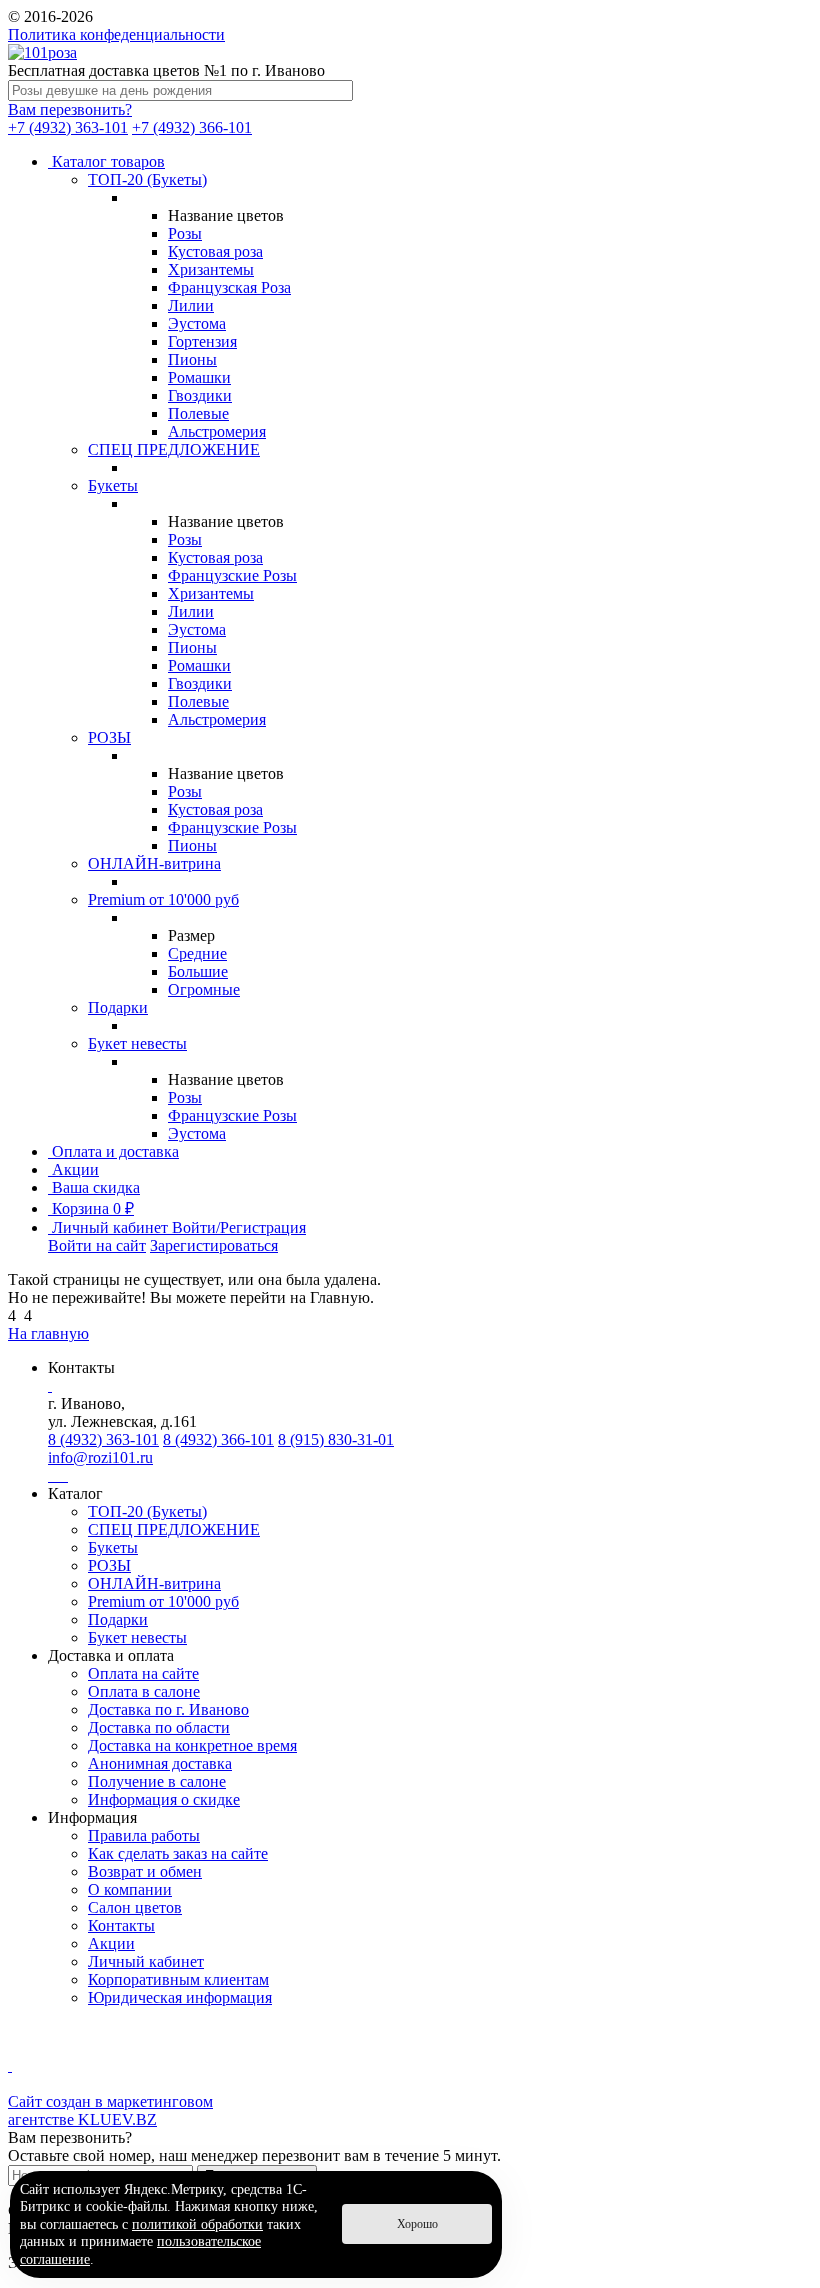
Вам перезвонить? (70, 109)
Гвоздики (200, 395)
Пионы (192, 359)
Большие (198, 971)
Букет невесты (137, 1043)
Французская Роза (229, 287)
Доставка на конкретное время (192, 1745)
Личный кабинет (146, 1961)
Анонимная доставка (160, 1763)
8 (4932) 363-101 (103, 1439)
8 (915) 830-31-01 (336, 1439)
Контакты (121, 1925)
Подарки (118, 1007)
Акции (111, 1943)
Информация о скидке (164, 1799)
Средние (197, 953)
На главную (48, 1333)
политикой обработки (197, 2224)
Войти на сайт (97, 1245)
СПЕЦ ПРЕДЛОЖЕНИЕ (174, 449)
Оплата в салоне (144, 1691)
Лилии (191, 305)
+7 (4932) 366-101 (192, 127)
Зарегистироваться (214, 1245)
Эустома (197, 323)
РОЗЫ (109, 737)
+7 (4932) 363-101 (68, 127)
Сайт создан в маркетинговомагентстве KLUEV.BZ (110, 2110)
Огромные (204, 989)
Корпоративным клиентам (178, 1979)
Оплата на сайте (143, 1673)
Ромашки (199, 377)
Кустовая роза (215, 251)
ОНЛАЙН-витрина (154, 863)
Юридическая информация (180, 1997)
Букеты (113, 485)
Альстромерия (217, 431)
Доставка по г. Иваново (168, 1709)
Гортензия (202, 341)
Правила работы (144, 1835)
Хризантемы (211, 269)
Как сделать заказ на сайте (178, 1853)
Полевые (198, 413)
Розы (185, 233)
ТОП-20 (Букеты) (147, 179)
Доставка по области (159, 1727)
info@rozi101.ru (100, 1457)
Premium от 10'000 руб (163, 899)
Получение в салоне (157, 1781)
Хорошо (417, 2224)
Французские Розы (232, 575)
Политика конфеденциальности (116, 34)
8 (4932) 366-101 (218, 1439)
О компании (130, 1889)
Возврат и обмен (145, 1871)
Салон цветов (135, 1907)
